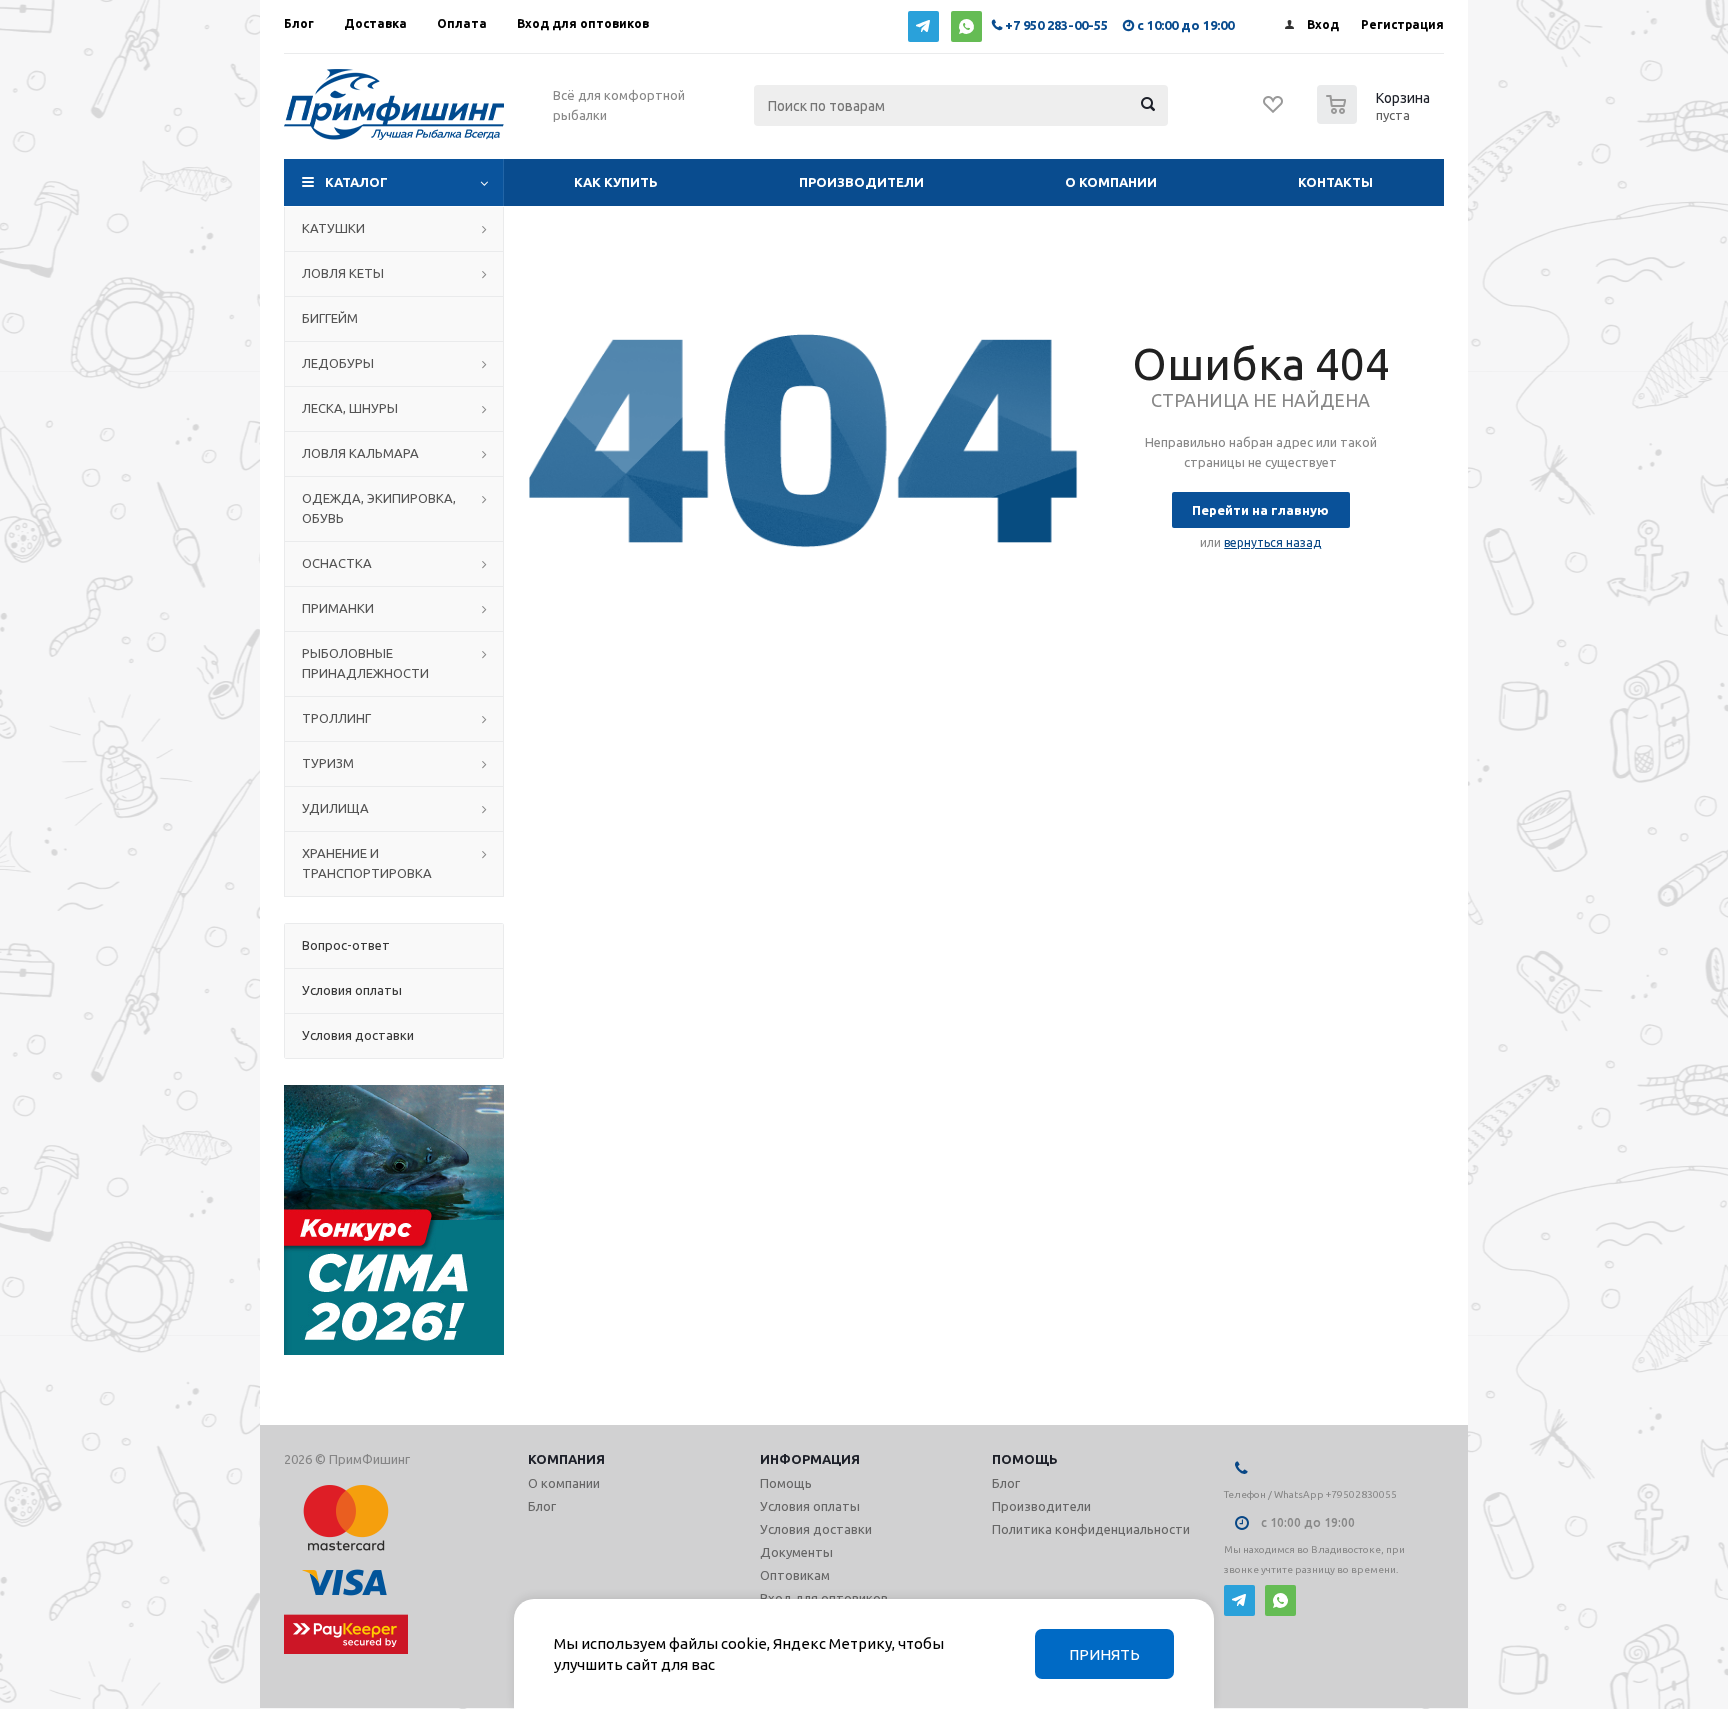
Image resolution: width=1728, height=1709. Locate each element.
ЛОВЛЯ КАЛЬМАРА (360, 453)
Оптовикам (795, 1575)
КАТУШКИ (333, 228)
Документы (796, 1552)
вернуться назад (1272, 542)
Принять (1104, 1654)
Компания (566, 1459)
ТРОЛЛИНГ (336, 718)
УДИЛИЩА (335, 808)
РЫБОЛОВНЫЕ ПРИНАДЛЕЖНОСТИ (365, 663)
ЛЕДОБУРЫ (338, 363)
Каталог (356, 182)
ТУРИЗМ (328, 763)
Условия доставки (816, 1529)
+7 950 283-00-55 (1056, 25)
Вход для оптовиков (824, 1598)
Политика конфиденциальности (1091, 1529)
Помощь (1025, 1459)
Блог (542, 1506)
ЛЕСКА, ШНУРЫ (350, 408)
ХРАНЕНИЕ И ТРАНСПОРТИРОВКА (367, 863)
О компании (1111, 182)
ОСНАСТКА (337, 563)
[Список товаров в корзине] (1376, 118)
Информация (810, 1459)
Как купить (616, 182)
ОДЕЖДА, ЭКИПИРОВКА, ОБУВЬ (379, 508)
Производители (861, 182)
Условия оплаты (810, 1506)
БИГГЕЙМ (330, 318)
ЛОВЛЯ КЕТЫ (343, 273)
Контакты (1335, 182)
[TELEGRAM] (923, 26)
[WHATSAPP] (966, 26)
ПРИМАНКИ (338, 608)
